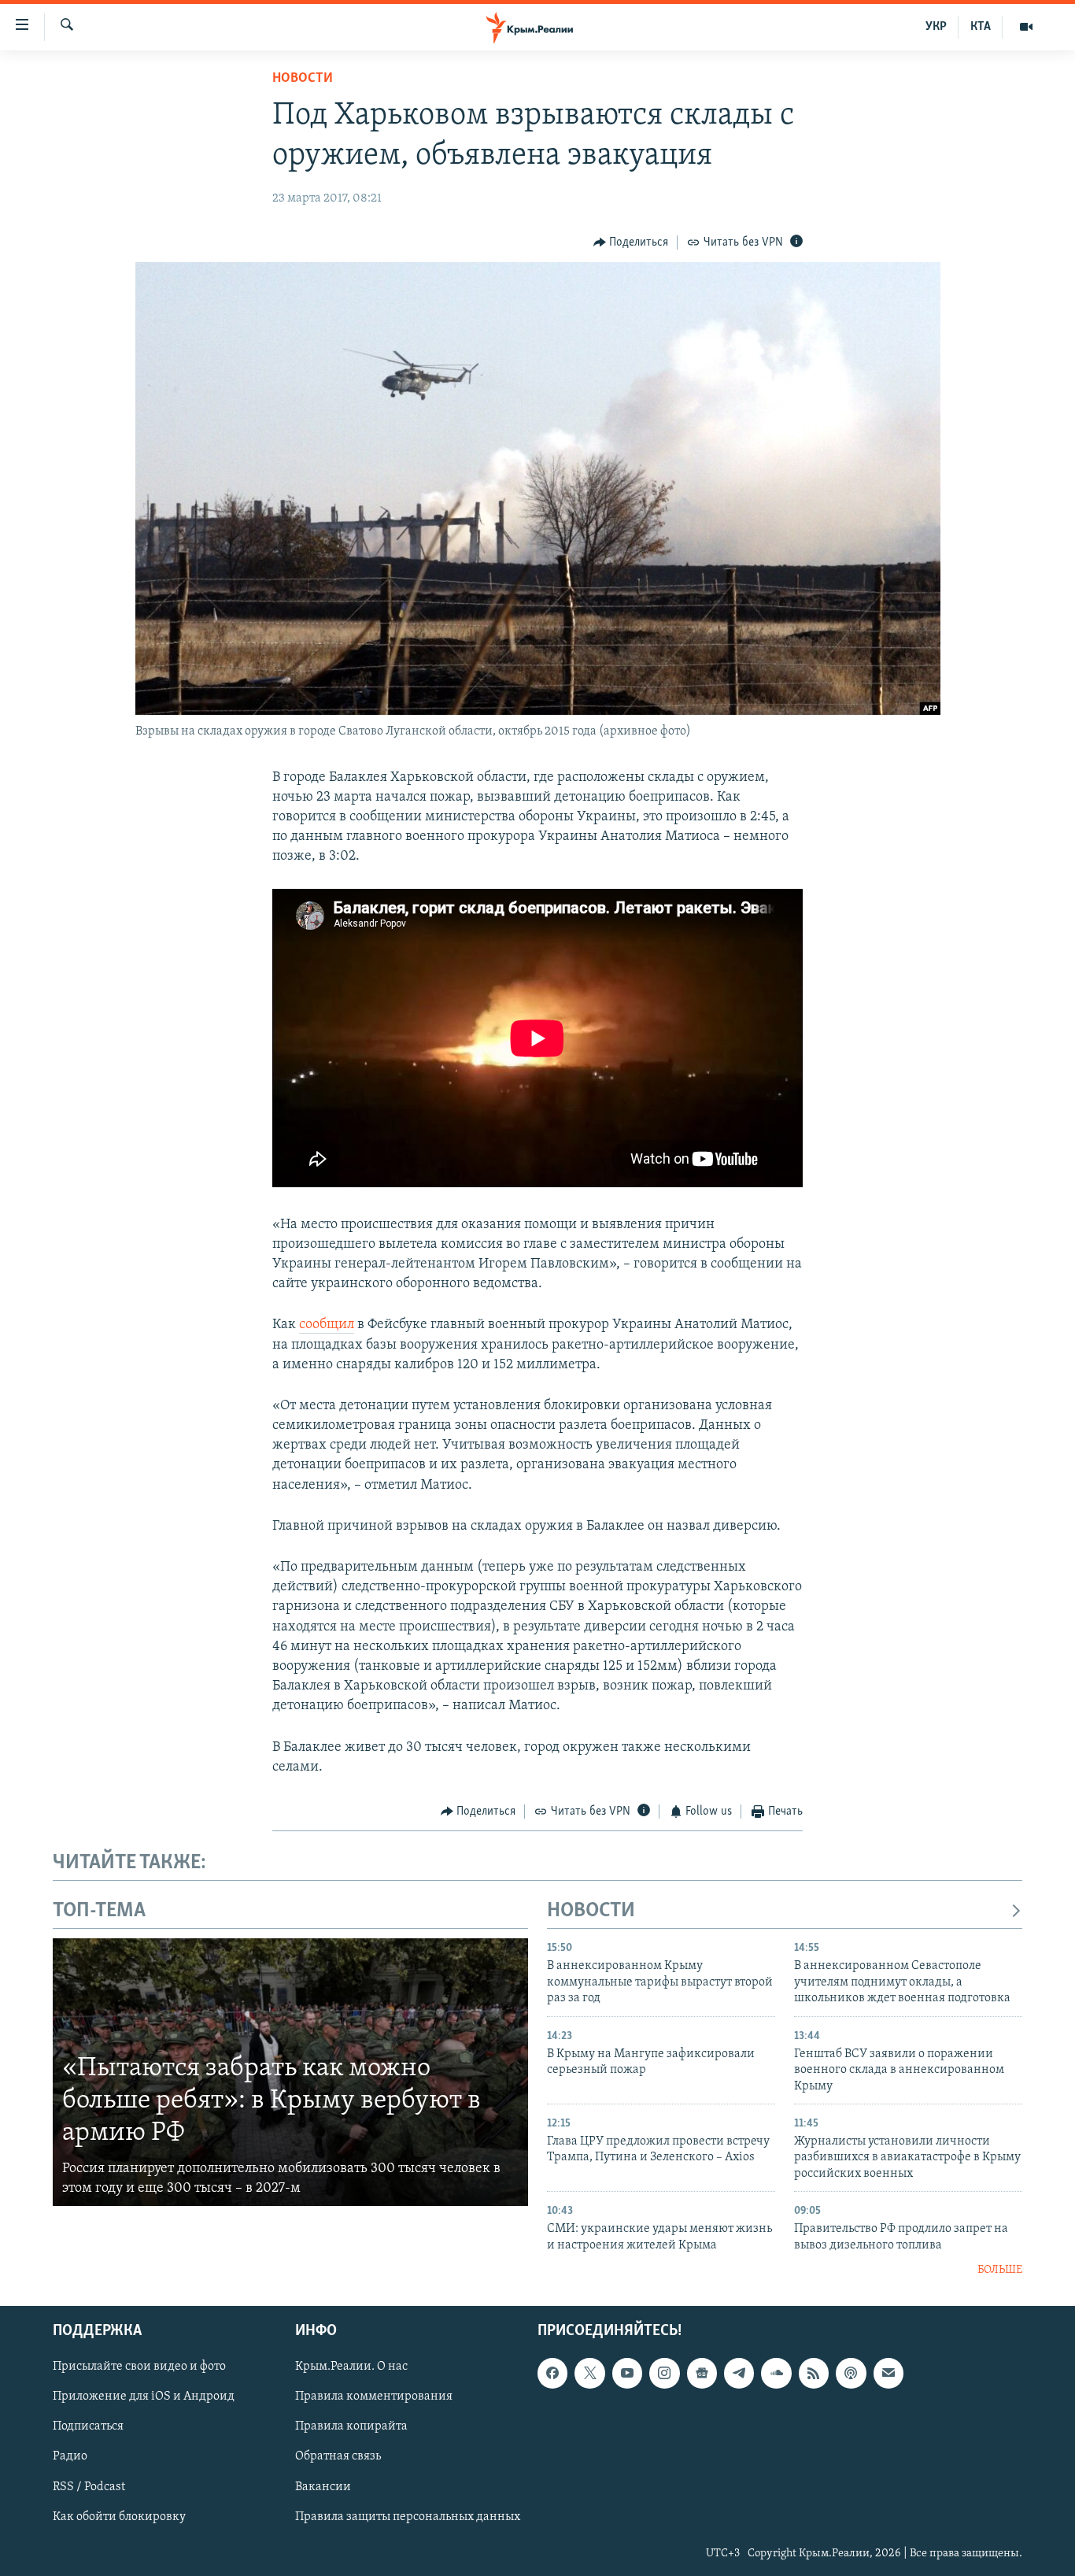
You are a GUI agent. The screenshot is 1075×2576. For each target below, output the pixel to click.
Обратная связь (338, 2456)
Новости (303, 79)
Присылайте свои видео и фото (139, 2367)
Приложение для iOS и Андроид (144, 2396)
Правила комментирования (374, 2396)
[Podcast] (851, 2373)
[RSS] (814, 2373)
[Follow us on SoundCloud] (776, 2373)
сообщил (327, 1325)
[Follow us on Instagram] (664, 2373)
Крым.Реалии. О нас (351, 2367)
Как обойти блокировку (119, 2516)
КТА (981, 27)
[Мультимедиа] (1026, 27)
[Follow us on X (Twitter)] (589, 2373)
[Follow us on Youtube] (627, 2373)
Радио (70, 2456)
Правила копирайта (351, 2426)
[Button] (631, 242)
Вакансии (323, 2486)
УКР (936, 27)
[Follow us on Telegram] (739, 2373)
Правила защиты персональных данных (408, 2516)
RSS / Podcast (89, 2486)
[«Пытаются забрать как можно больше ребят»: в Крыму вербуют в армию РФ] (290, 2072)
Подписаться (88, 2426)
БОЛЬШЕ (1000, 2270)
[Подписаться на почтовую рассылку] (888, 2373)
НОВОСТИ (591, 1911)
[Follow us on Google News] (702, 2373)
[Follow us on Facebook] (552, 2373)
